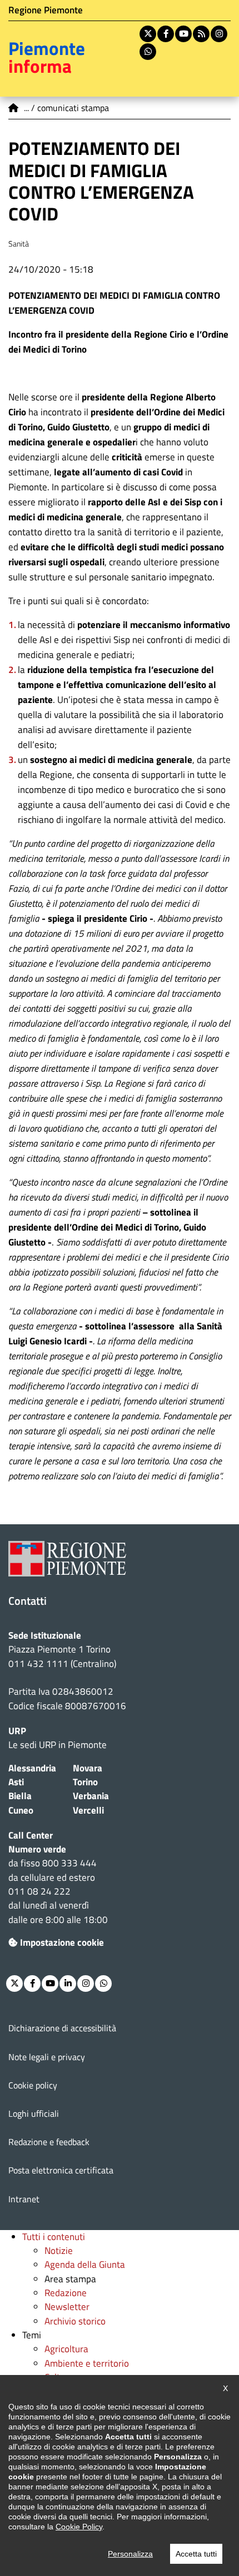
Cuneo (21, 1810)
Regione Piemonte (46, 10)
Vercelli (88, 1810)
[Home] (14, 108)
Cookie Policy (79, 2527)
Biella (20, 1796)
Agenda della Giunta (85, 2264)
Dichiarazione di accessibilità (62, 2028)
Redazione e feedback (49, 2142)
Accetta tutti (196, 2554)
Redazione (66, 2293)
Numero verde (37, 1849)
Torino (85, 1782)
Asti (16, 1782)
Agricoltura (66, 2349)
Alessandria (32, 1768)
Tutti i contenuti (54, 2237)
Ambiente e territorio (87, 2363)
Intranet (24, 2199)
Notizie (59, 2251)
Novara (88, 1768)
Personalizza (130, 2554)
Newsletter (67, 2307)
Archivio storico (75, 2321)
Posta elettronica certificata (61, 2170)
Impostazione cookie (62, 1942)
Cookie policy (33, 2085)
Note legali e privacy (47, 2057)
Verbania (91, 1796)
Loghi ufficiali (34, 2113)
